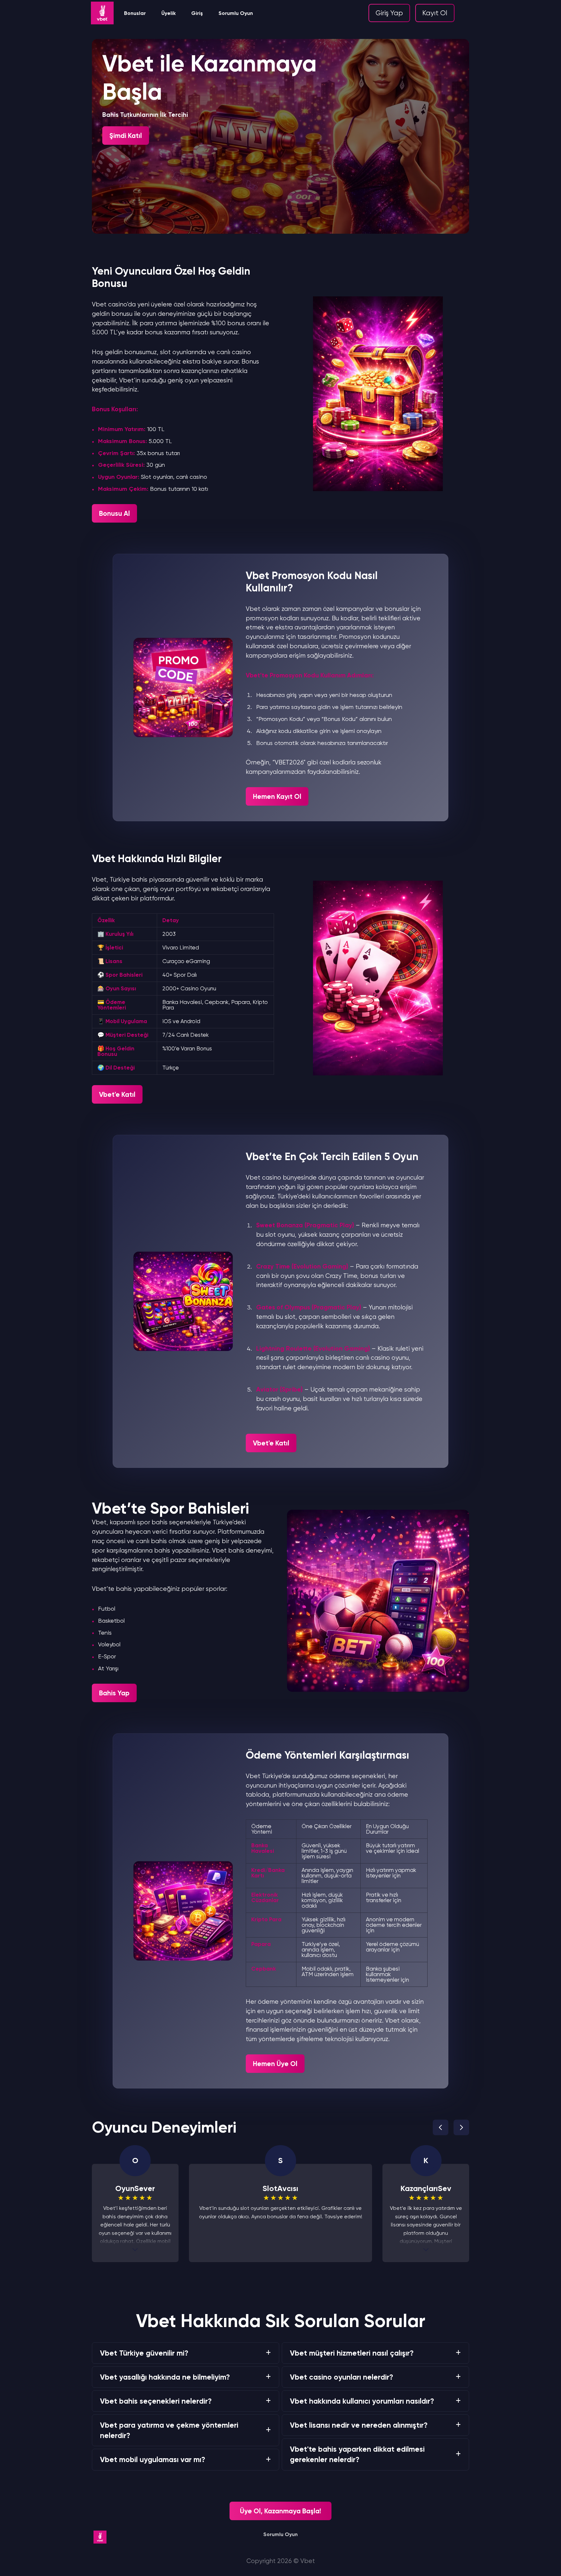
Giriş (197, 13)
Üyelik (168, 13)
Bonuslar (135, 13)
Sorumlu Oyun (236, 13)
